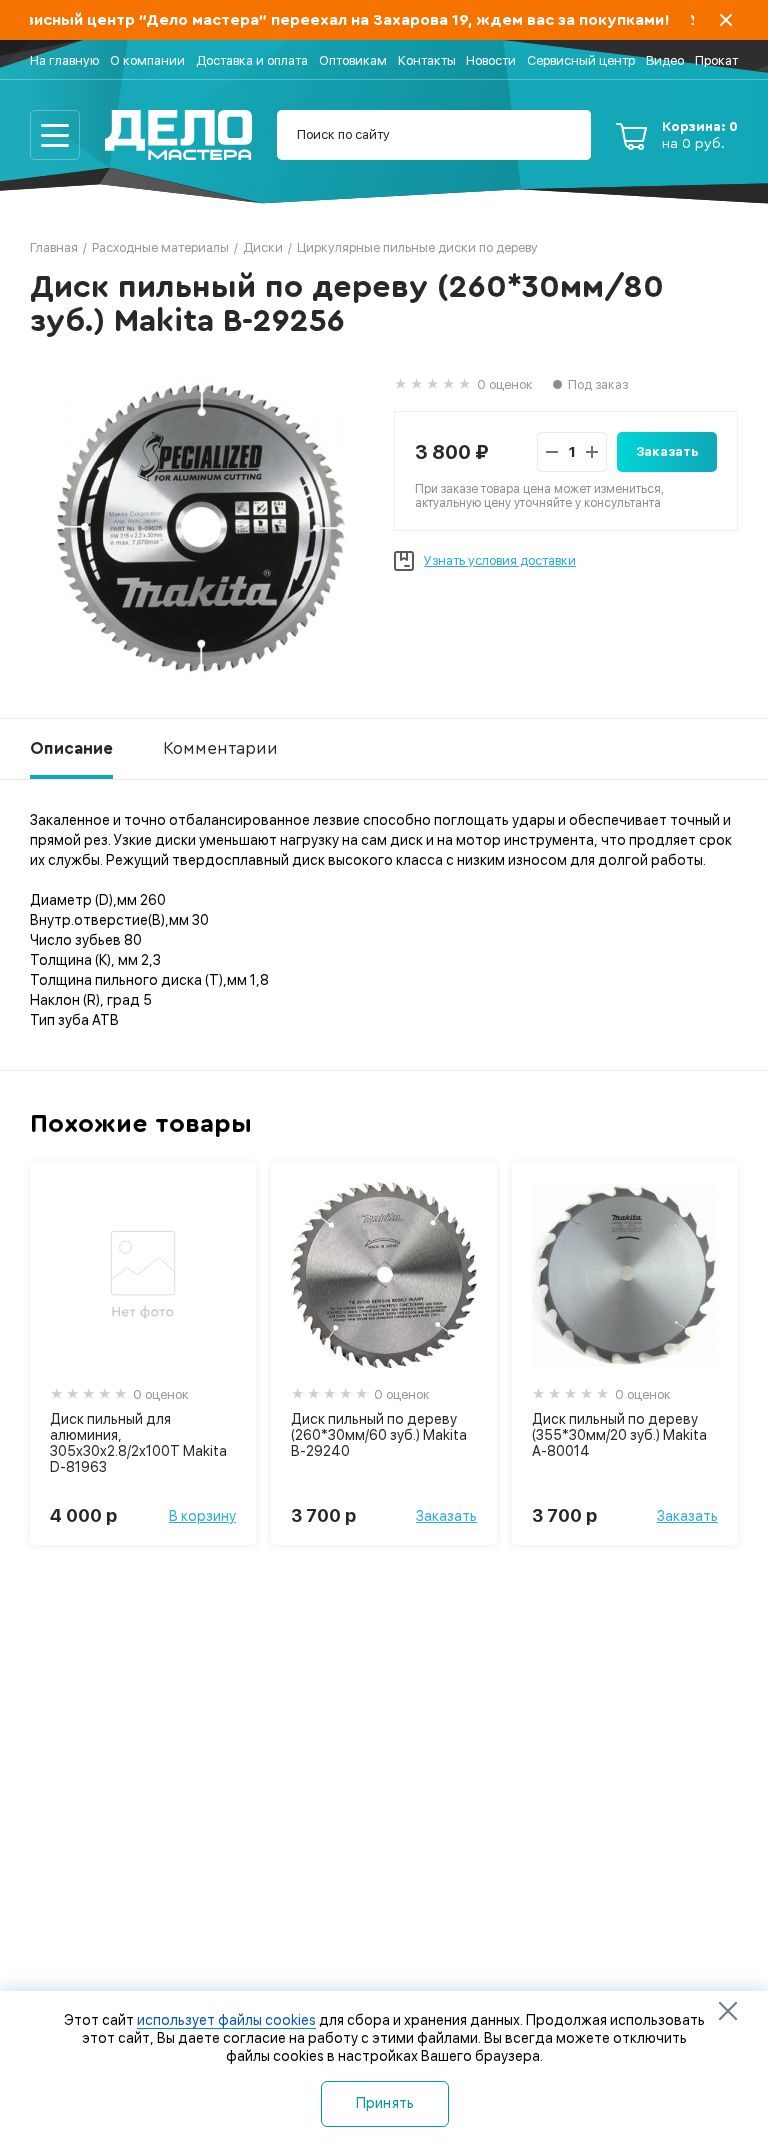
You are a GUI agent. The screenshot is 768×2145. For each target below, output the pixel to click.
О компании (147, 60)
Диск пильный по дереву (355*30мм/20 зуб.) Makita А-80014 (619, 1435)
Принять (385, 2103)
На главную (64, 60)
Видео (665, 60)
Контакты (427, 60)
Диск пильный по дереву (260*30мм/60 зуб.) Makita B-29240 (379, 1435)
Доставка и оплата (252, 60)
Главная (54, 247)
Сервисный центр (581, 60)
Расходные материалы (160, 247)
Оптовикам (353, 60)
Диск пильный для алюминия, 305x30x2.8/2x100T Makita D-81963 (138, 1443)
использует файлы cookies (226, 2020)
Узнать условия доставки (500, 560)
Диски (263, 247)
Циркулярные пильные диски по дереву (417, 247)
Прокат (716, 60)
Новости (491, 60)
